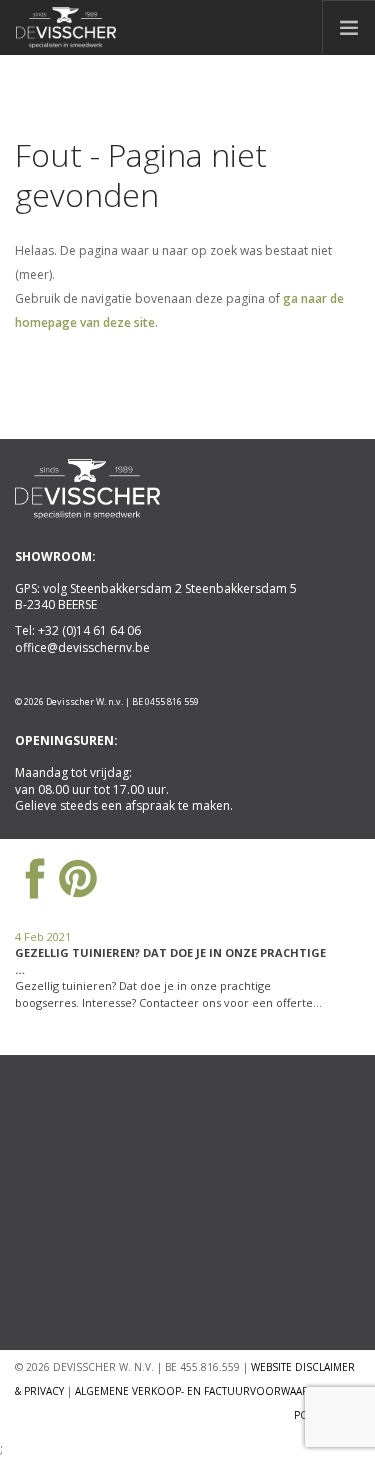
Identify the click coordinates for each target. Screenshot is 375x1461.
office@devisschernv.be (82, 647)
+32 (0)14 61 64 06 (89, 630)
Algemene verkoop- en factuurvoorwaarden (203, 1391)
